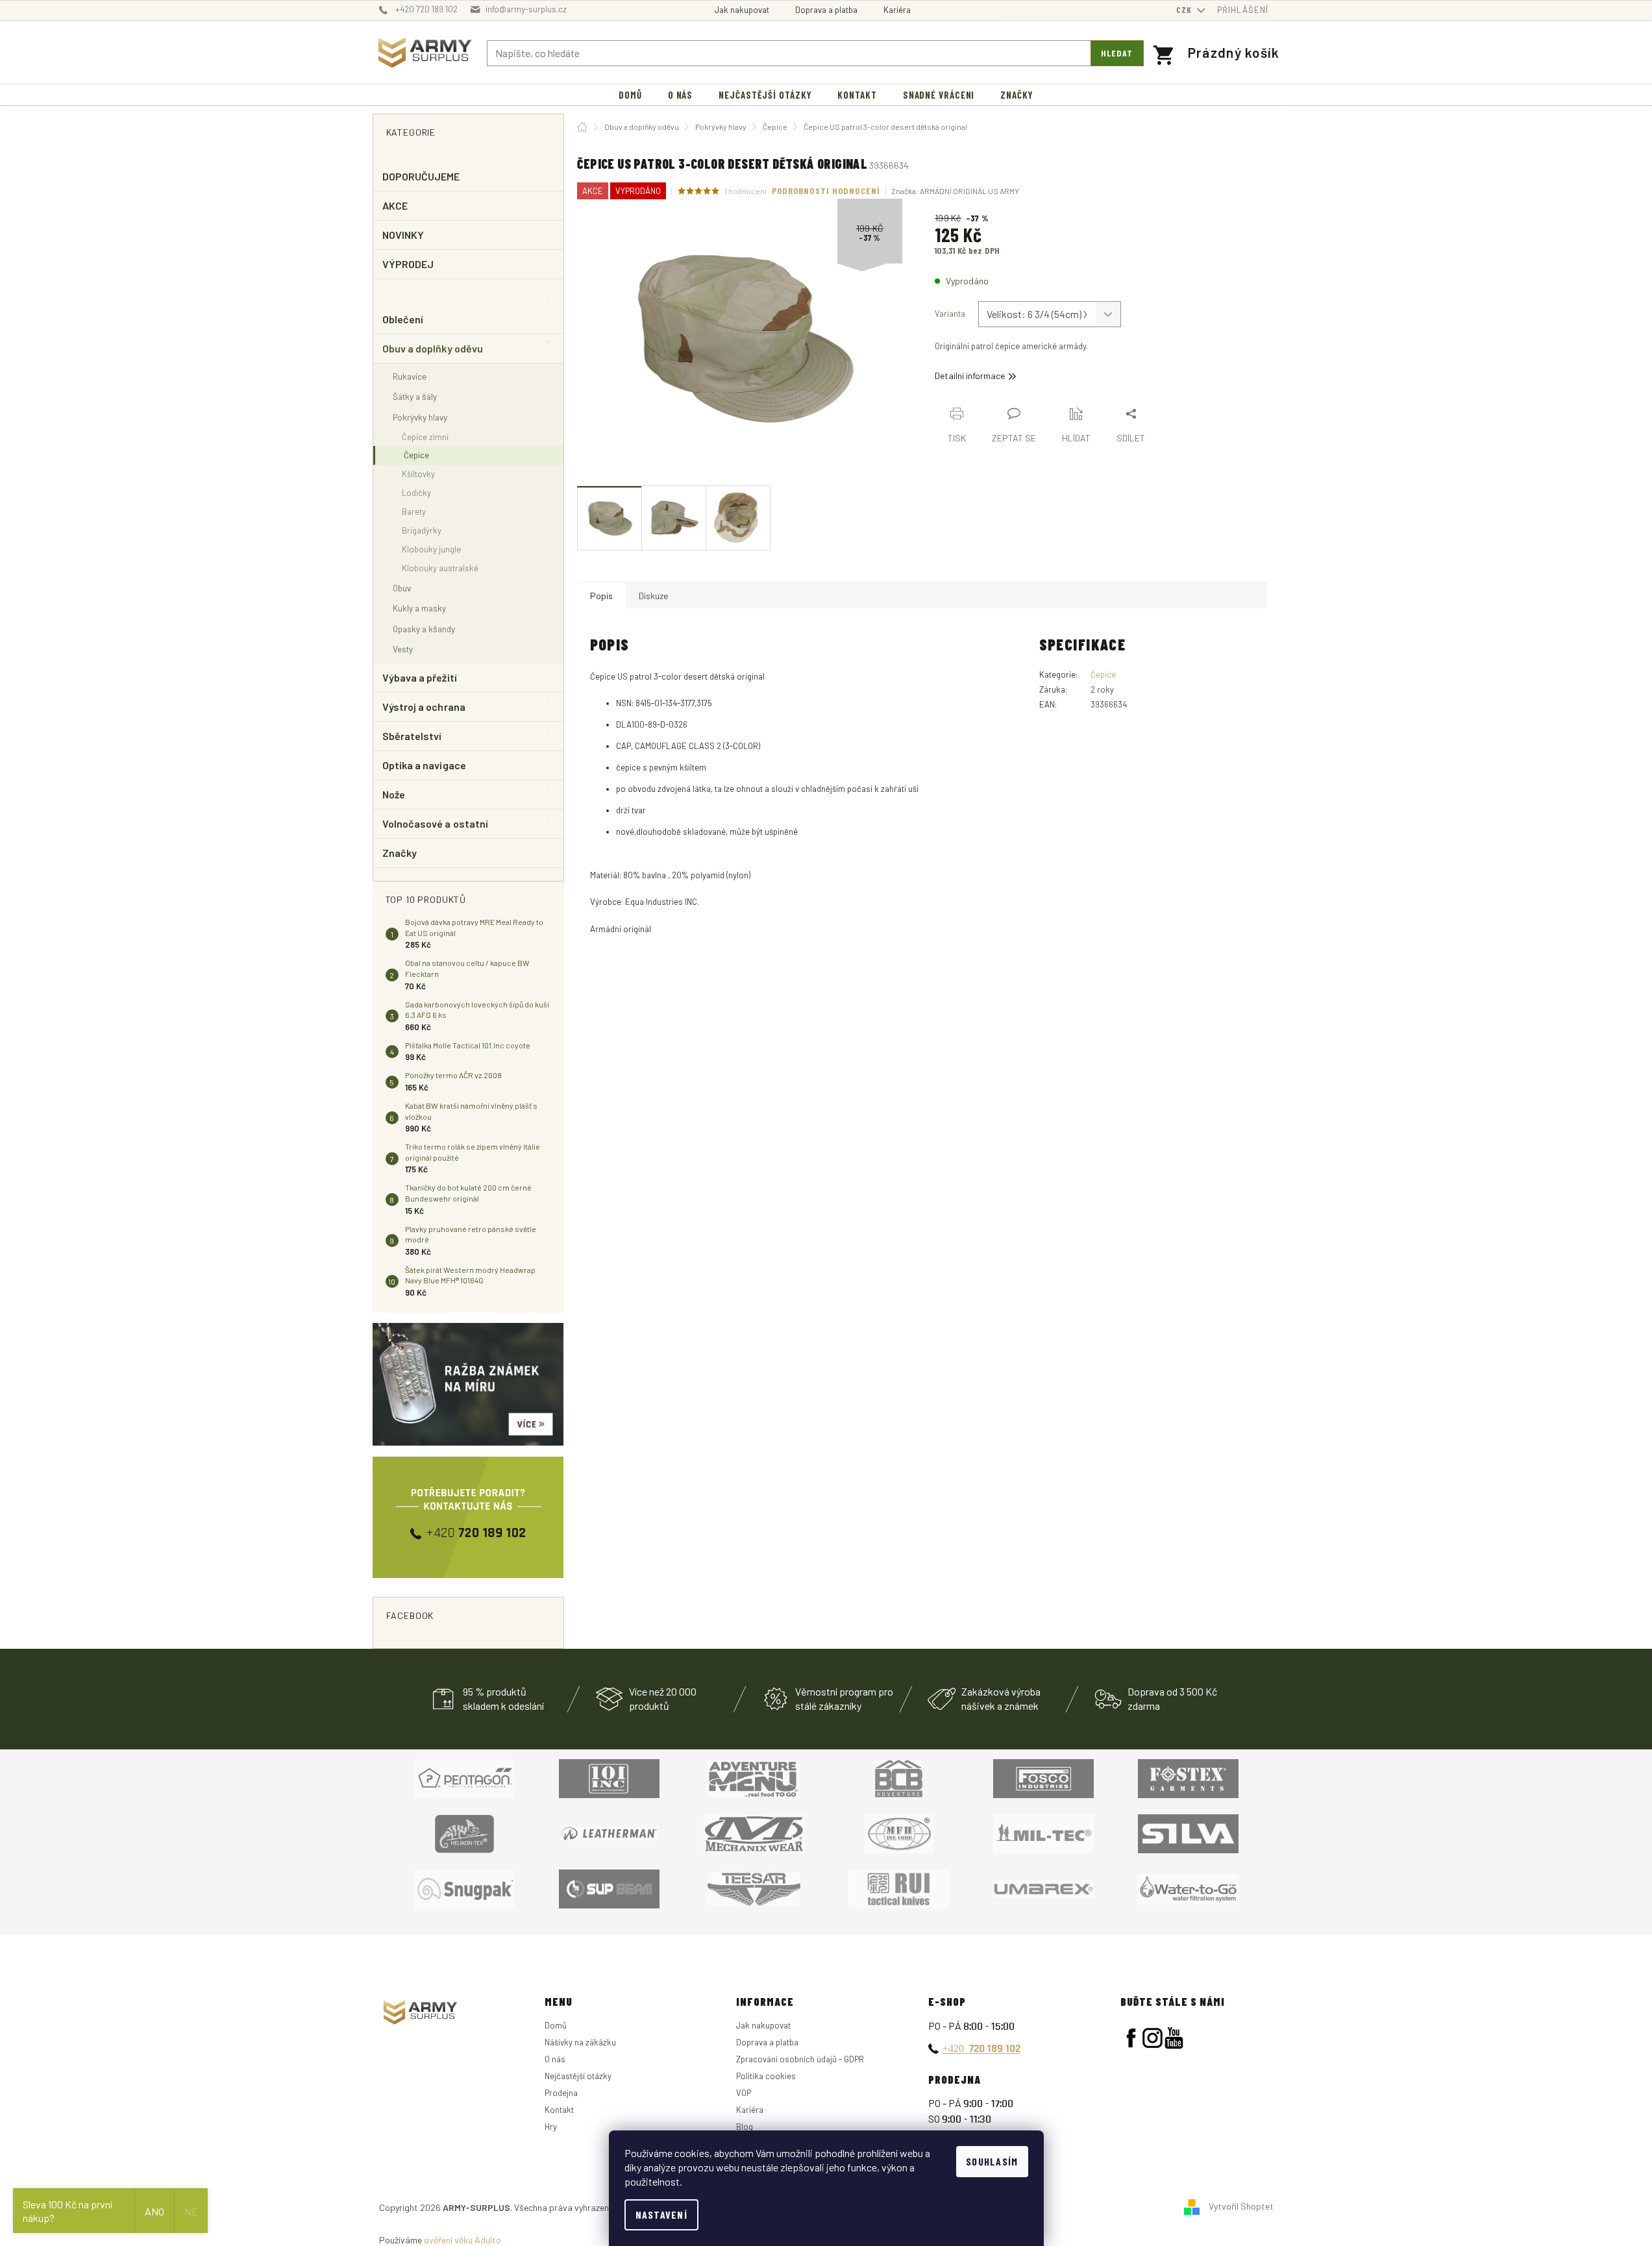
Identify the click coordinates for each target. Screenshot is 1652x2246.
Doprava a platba (826, 10)
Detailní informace (970, 376)
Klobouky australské (440, 568)
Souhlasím (992, 2161)
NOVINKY (403, 235)
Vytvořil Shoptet (1241, 2206)
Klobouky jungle (431, 549)
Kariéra (897, 10)
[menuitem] (630, 95)
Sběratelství (412, 736)
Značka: (955, 191)
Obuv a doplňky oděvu (433, 348)
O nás (555, 2059)
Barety (414, 512)
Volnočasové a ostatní (436, 823)
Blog (745, 2127)
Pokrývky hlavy (420, 417)
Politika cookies (766, 2076)
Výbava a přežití (420, 677)
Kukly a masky (419, 608)
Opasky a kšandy (424, 629)
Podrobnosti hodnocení (826, 191)
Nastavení (662, 2215)
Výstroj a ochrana (424, 707)
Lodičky (416, 493)
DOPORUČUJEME (421, 176)
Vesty (403, 649)
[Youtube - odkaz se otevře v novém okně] (1174, 2038)
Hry (551, 2127)
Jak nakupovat (742, 10)
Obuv (402, 588)
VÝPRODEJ (408, 264)
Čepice (416, 455)
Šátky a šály (415, 396)
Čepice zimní (425, 437)
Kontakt (559, 2110)
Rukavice (410, 376)
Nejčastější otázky (578, 2076)
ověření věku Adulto (462, 2240)
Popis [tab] (601, 596)
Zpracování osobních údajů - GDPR (800, 2059)
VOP (744, 2093)
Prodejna (561, 2093)
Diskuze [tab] (653, 596)
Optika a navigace (424, 765)
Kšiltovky (418, 474)
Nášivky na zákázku (580, 2042)
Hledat (1117, 53)
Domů (556, 2025)
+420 (981, 2048)
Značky (400, 853)
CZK (1185, 10)
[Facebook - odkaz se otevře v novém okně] (1131, 2038)
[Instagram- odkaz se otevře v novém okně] (1153, 2038)
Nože (394, 794)
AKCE (395, 205)
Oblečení (403, 319)
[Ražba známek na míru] (468, 1384)
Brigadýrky (422, 530)
